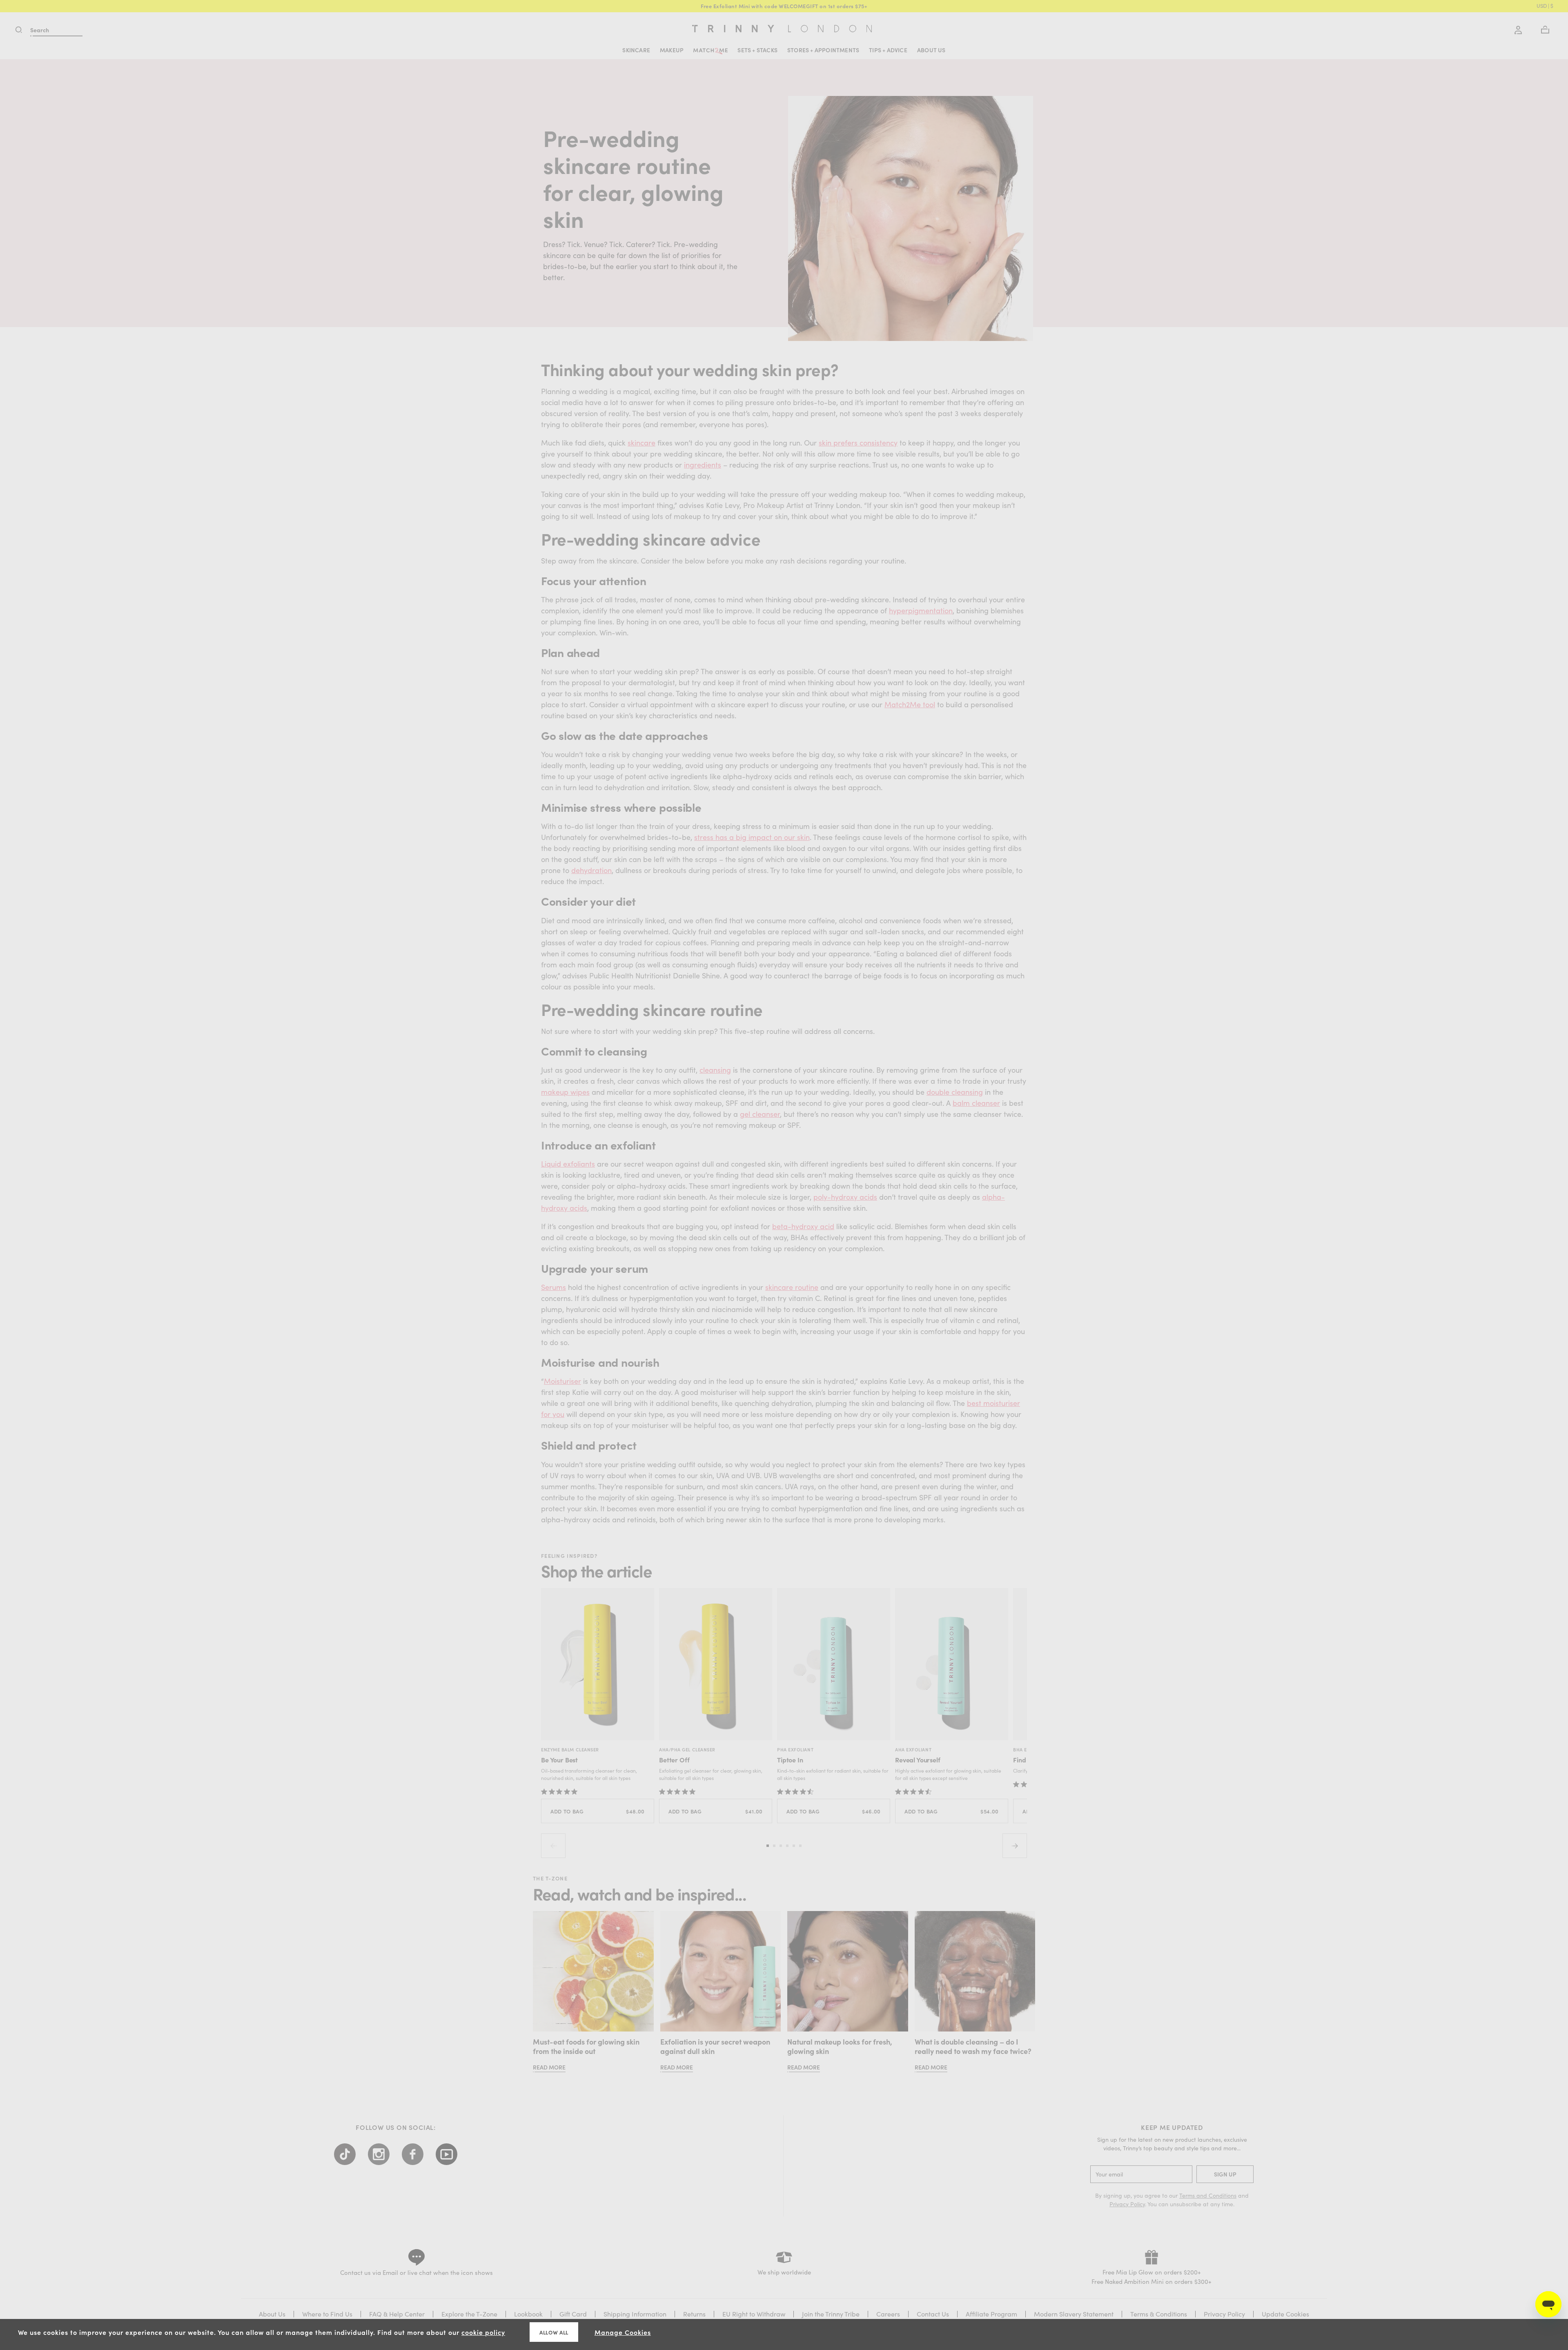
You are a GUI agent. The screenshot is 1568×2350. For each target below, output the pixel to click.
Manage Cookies (623, 2332)
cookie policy (483, 2332)
